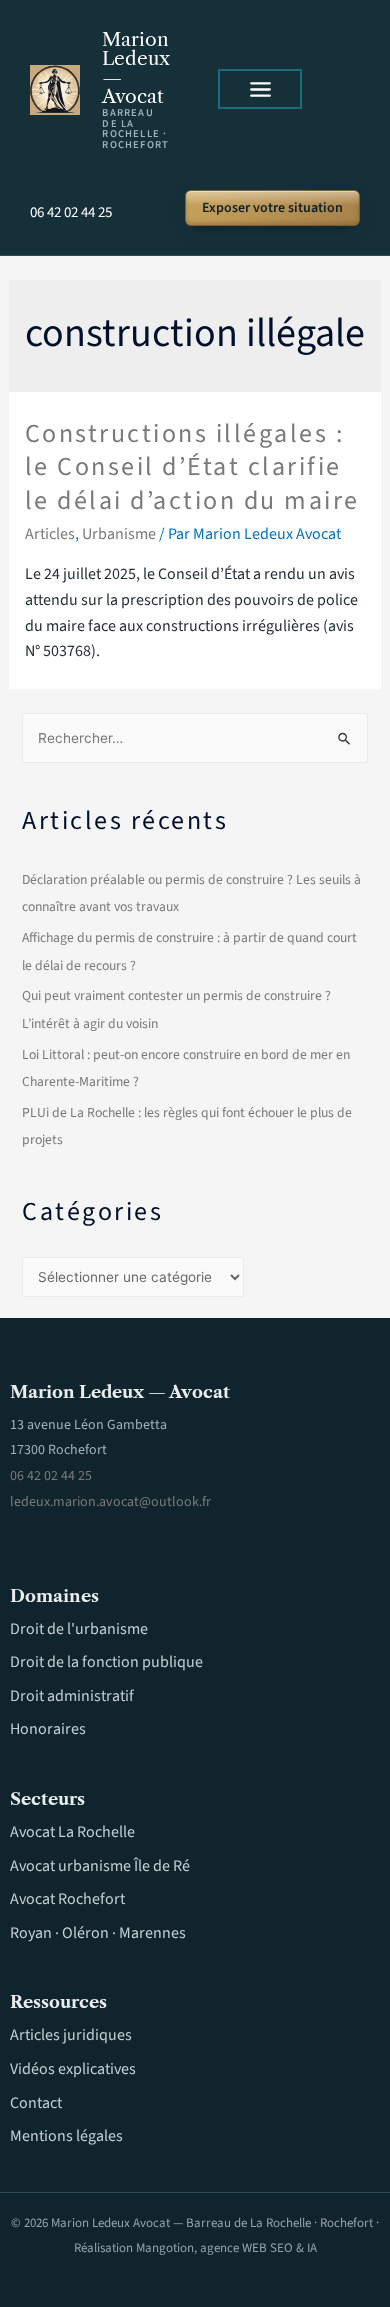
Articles (50, 534)
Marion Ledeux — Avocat (136, 68)
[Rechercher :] (194, 738)
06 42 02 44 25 (71, 212)
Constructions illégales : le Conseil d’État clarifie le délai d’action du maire (192, 467)
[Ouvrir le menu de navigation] (260, 89)
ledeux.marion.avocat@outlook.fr (110, 1502)
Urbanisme (119, 534)
